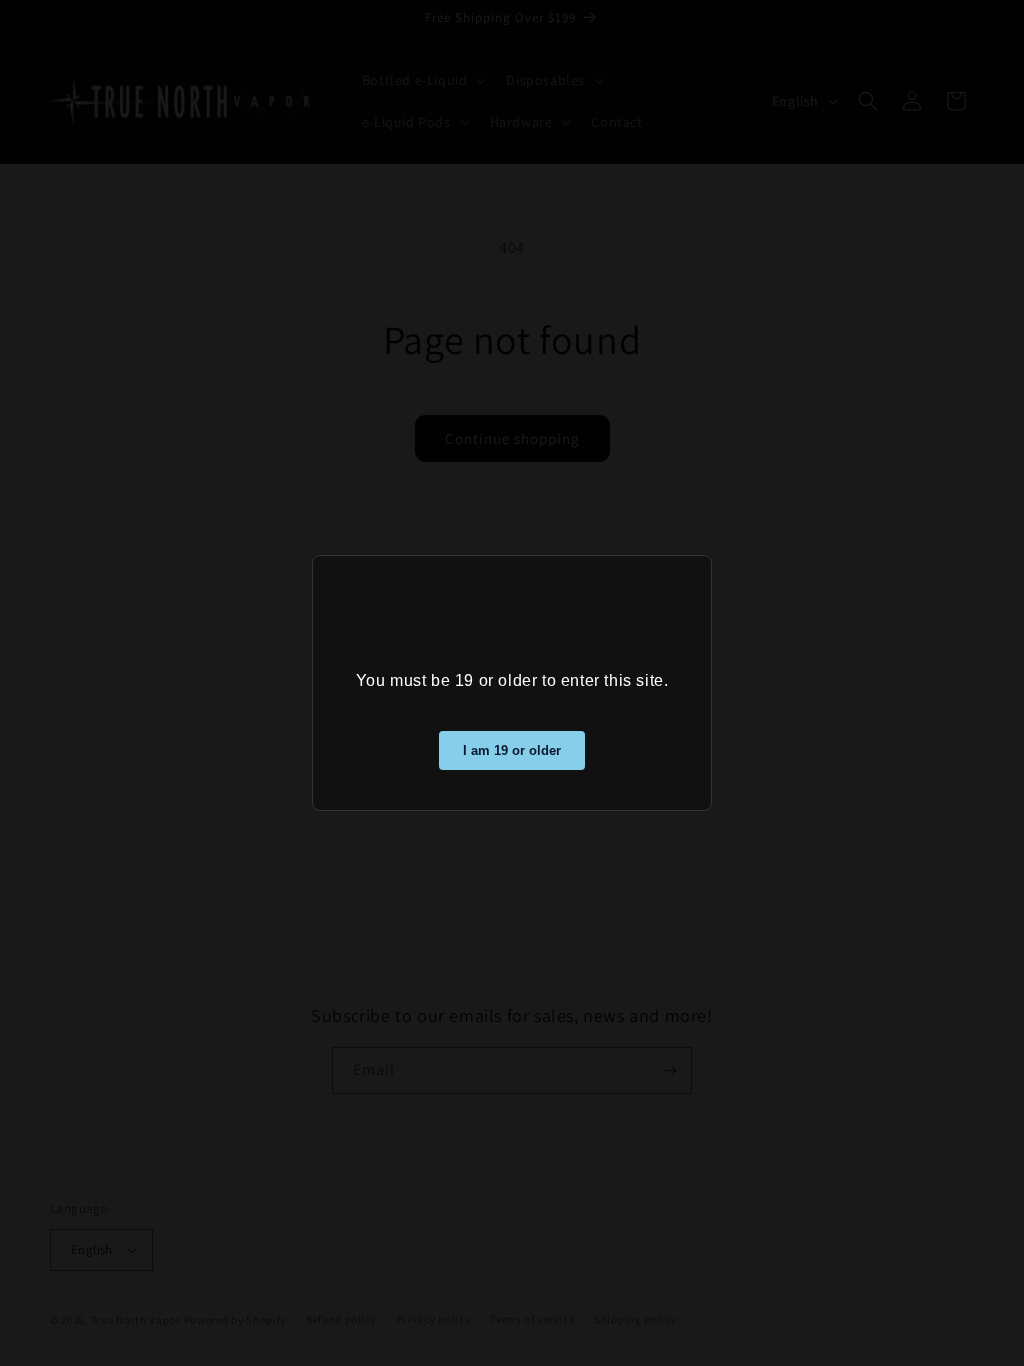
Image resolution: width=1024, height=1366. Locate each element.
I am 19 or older (512, 750)
